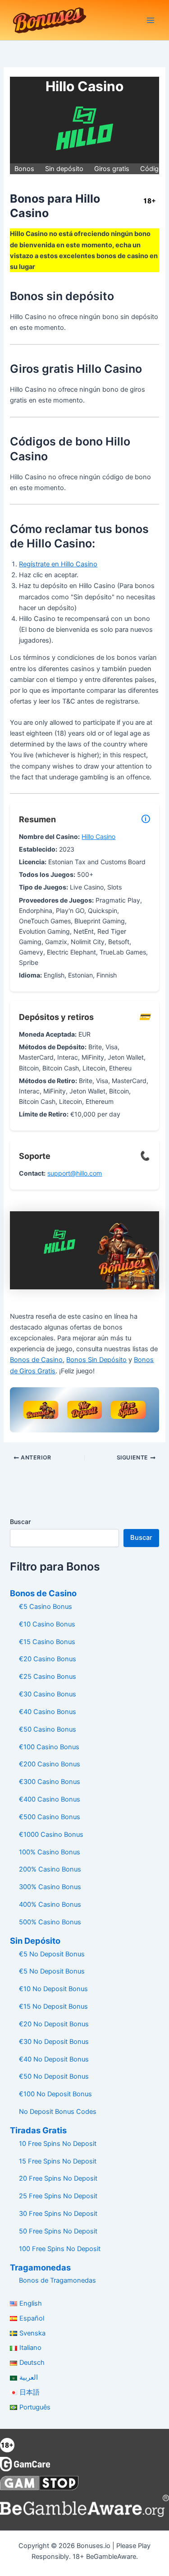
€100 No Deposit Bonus (55, 2094)
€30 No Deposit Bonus (54, 2042)
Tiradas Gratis (38, 2130)
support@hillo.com (75, 1173)
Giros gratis (112, 169)
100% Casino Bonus (50, 1852)
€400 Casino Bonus (50, 1799)
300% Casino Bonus (50, 1887)
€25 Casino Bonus (48, 1677)
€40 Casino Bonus (48, 1712)
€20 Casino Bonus (48, 1659)
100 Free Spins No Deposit (60, 2249)
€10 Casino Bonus (47, 1624)
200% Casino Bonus (50, 1869)
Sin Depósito (35, 1941)
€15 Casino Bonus (47, 1642)
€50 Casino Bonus (48, 1729)
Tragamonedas (40, 2267)
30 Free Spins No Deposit (58, 2214)
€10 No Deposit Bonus (53, 1989)
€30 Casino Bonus (48, 1694)
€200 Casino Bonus (50, 1764)
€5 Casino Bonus (46, 1607)
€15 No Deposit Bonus (53, 2006)
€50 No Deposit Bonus (54, 2076)
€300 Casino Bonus (50, 1782)
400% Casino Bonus (50, 1904)
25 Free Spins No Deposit (58, 2196)
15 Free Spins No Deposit (58, 2161)
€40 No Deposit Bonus (54, 2059)
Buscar (20, 1522)
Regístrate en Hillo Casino (58, 564)
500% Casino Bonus (50, 1922)
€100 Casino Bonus (49, 1747)
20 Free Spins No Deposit (58, 2178)
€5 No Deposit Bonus (52, 1954)
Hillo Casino (98, 836)
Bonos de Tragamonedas (57, 2280)
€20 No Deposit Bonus (54, 2024)
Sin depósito (64, 169)
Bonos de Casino (36, 1360)
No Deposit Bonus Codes (58, 2112)
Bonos (24, 169)
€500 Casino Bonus (50, 1817)
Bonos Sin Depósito (96, 1360)
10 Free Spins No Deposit (58, 2144)
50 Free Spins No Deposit (58, 2231)
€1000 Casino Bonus (51, 1835)
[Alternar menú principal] (151, 20)
